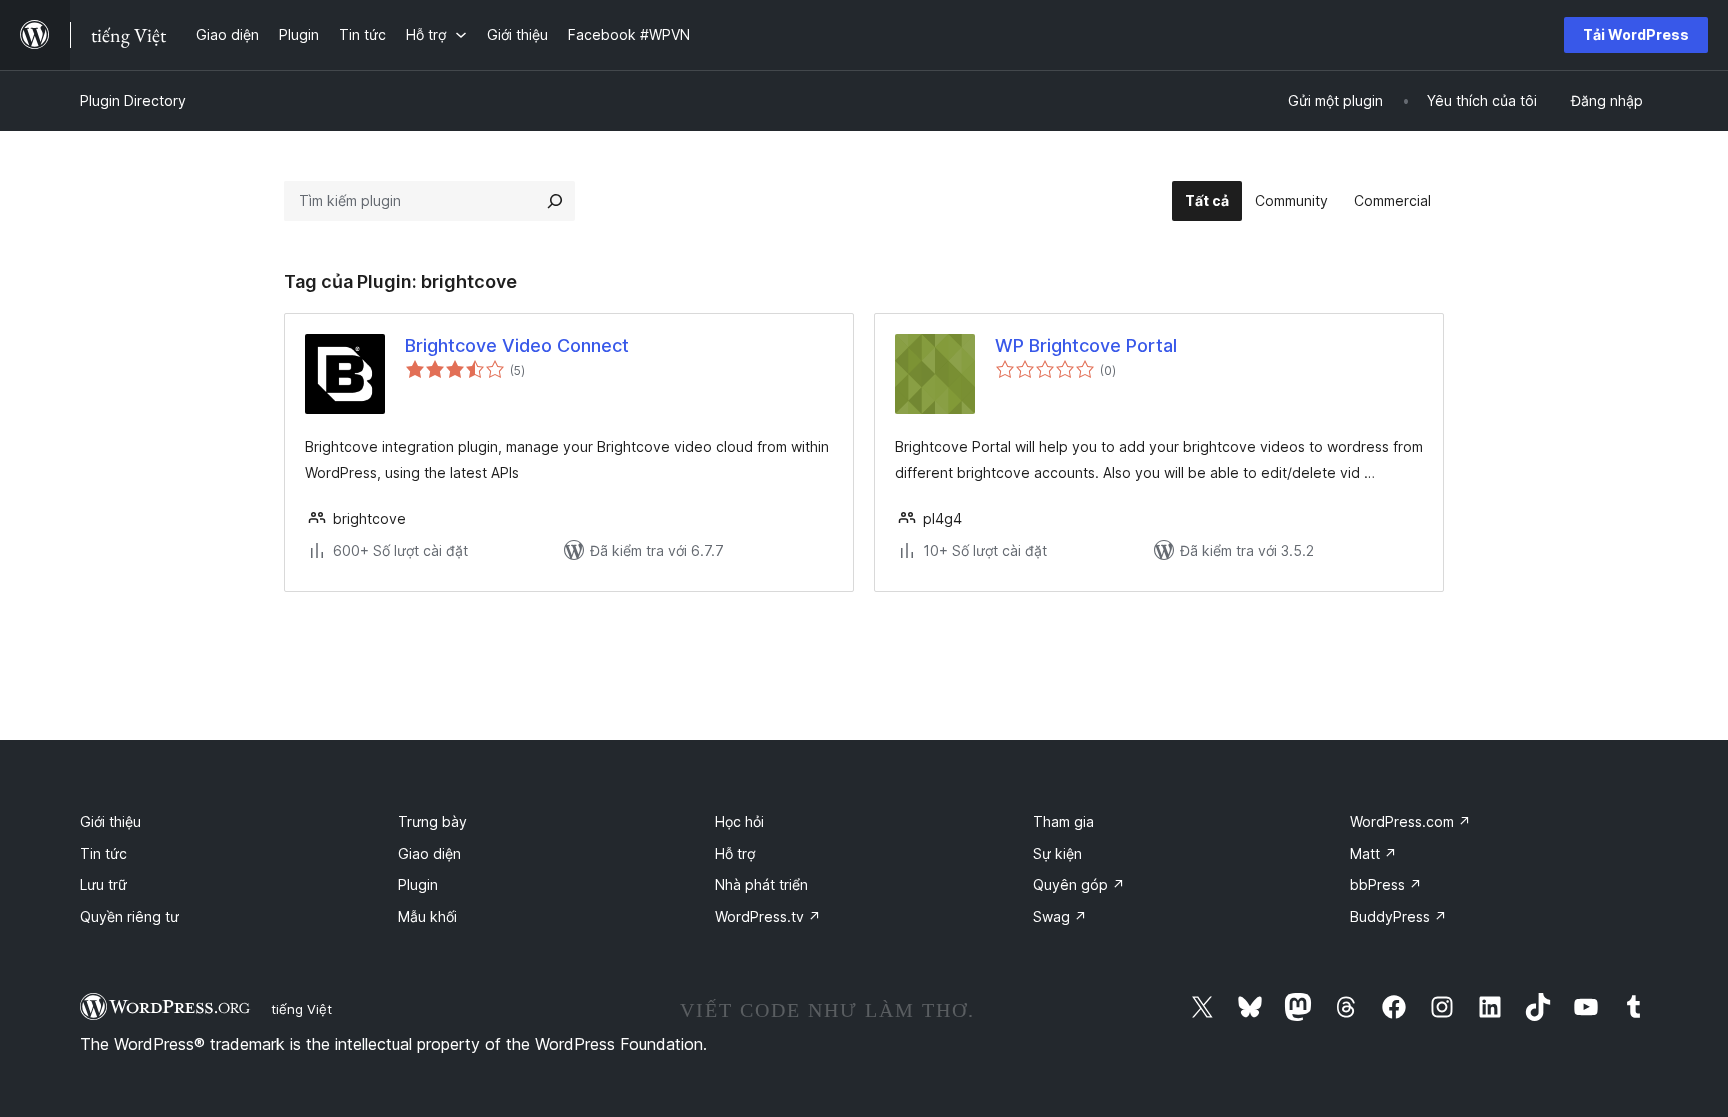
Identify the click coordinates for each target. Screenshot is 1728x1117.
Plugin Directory (133, 100)
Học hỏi (739, 821)
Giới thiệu (110, 821)
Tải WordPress (1636, 34)
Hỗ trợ (735, 853)
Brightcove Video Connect (517, 345)
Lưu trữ (103, 884)
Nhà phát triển (761, 884)
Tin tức (103, 853)
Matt (1373, 853)
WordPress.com (1410, 821)
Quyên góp (1079, 884)
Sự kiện (1057, 853)
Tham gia (1063, 821)
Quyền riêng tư (129, 916)
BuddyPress (1398, 916)
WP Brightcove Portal (1086, 345)
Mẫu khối (427, 916)
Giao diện (429, 853)
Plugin (418, 884)
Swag (1060, 916)
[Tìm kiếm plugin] (555, 201)
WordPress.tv (768, 916)
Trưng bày (432, 821)
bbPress (1386, 884)
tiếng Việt (301, 1009)
